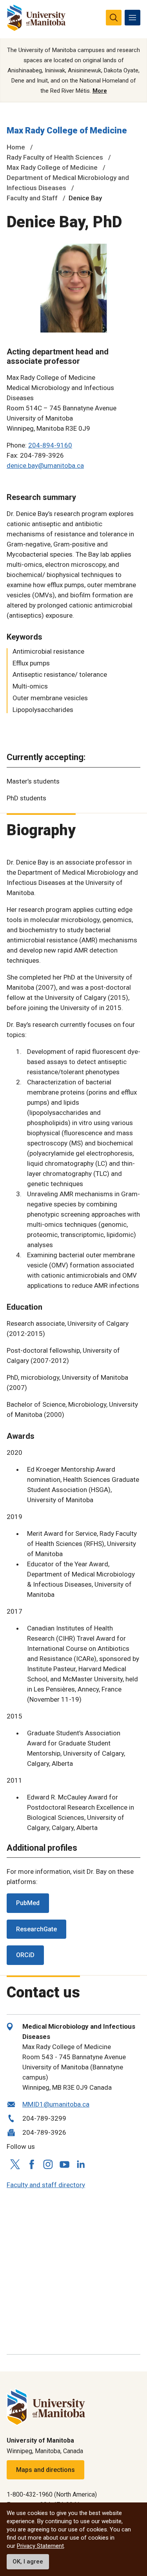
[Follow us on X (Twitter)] (15, 2164)
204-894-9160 (50, 445)
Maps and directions (45, 2470)
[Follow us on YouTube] (64, 2163)
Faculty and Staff (32, 198)
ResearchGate (36, 1929)
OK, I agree (28, 2562)
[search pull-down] (114, 18)
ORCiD (25, 1955)
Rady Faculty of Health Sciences (55, 157)
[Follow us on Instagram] (48, 2164)
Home (16, 147)
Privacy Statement (40, 2546)
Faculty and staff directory (46, 2185)
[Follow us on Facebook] (31, 2164)
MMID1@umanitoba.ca (56, 2104)
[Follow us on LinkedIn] (81, 2163)
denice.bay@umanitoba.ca (45, 466)
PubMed (28, 1903)
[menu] (132, 18)
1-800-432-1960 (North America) (52, 2494)
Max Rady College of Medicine (67, 130)
